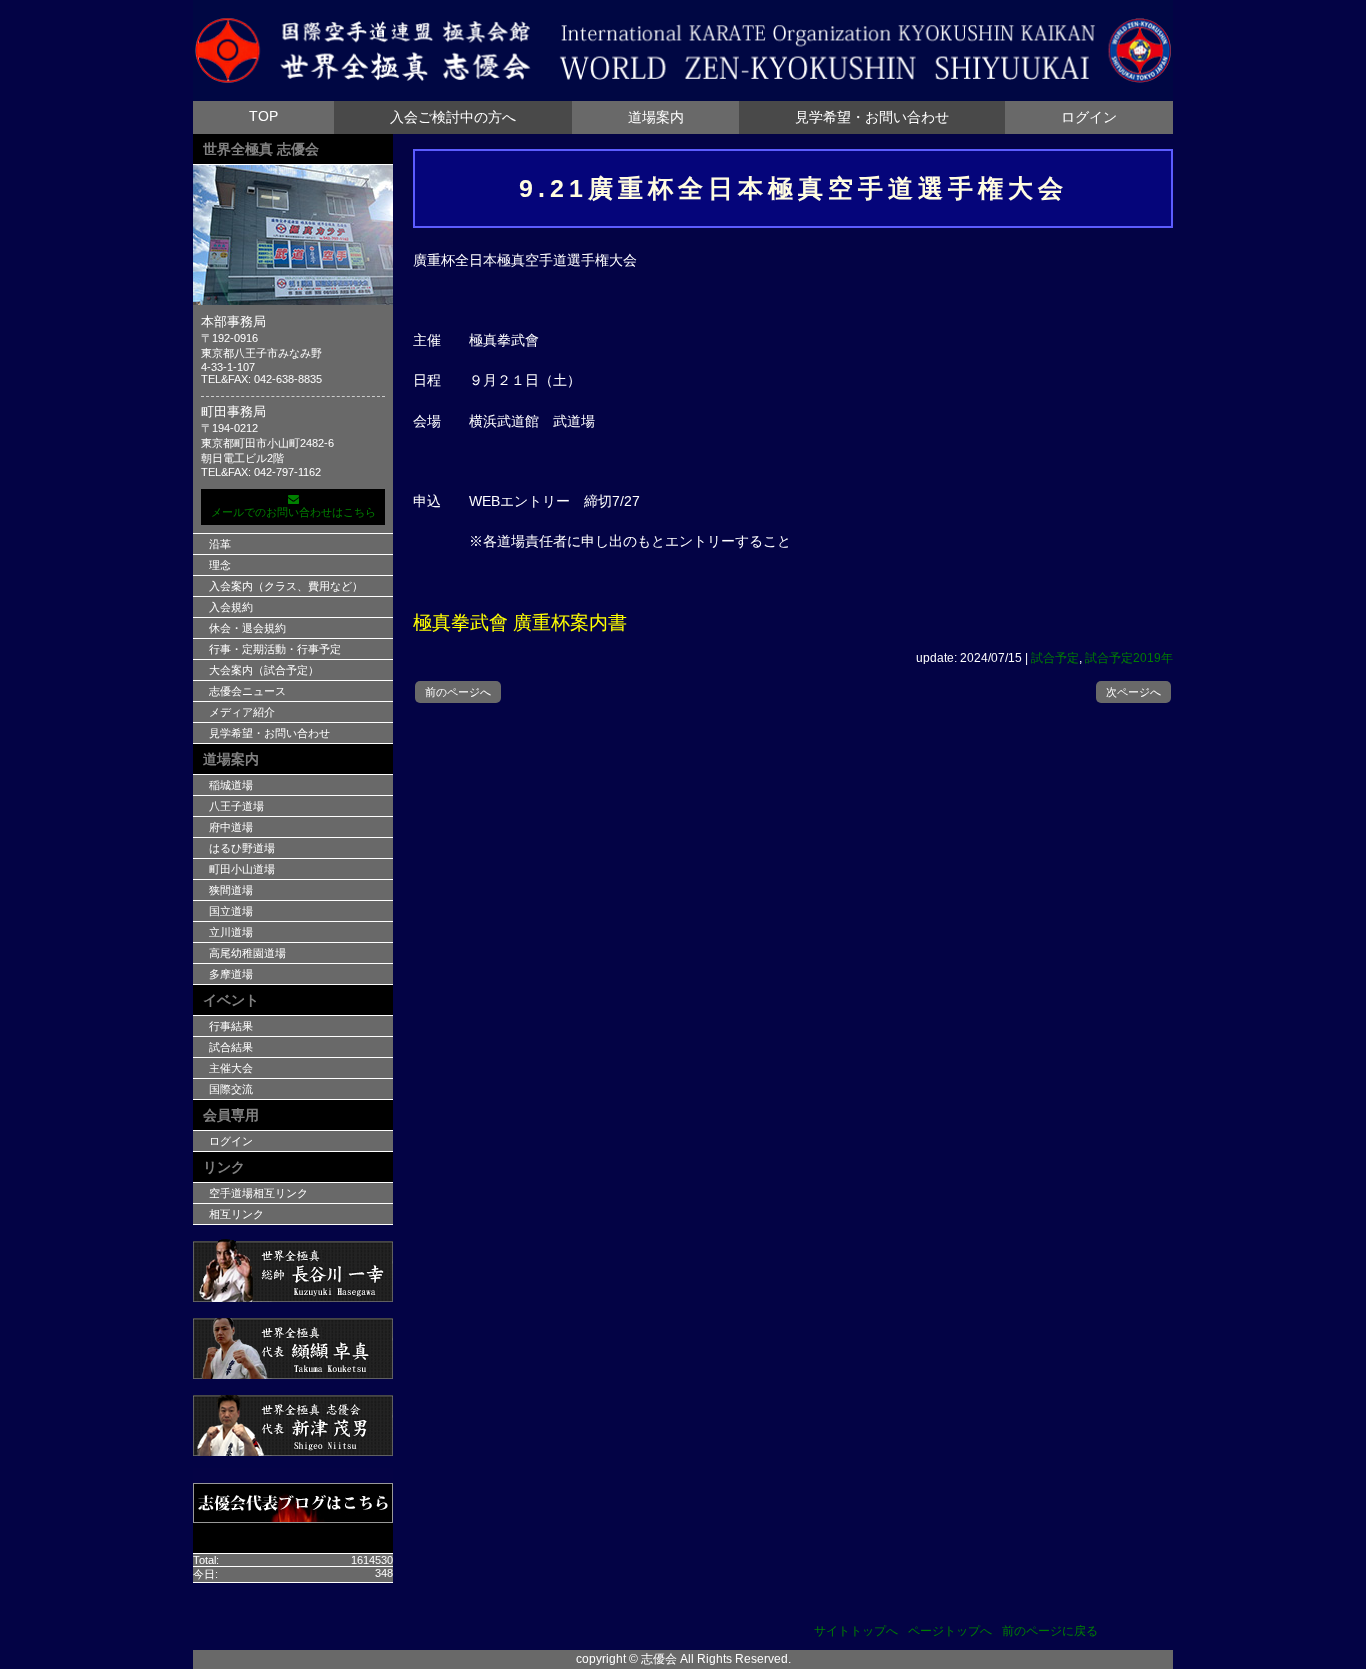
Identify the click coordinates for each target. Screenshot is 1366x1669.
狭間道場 (231, 890)
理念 (220, 565)
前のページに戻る (1050, 1631)
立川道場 (231, 932)
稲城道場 (231, 785)
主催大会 (231, 1068)
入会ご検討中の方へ (453, 117)
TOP (263, 116)
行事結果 (231, 1026)
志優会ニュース (247, 691)
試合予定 (1055, 658)
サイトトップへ (856, 1631)
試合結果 (231, 1047)
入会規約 (231, 607)
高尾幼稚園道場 (247, 953)
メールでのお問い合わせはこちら (293, 512)
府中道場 (231, 827)
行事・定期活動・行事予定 (275, 649)
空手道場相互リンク (258, 1193)
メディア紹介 (242, 712)
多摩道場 (231, 974)
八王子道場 (236, 806)
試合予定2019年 (1129, 658)
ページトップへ (950, 1631)
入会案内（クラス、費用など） (286, 586)
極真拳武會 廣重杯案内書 (520, 622)
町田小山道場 (242, 869)
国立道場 (231, 911)
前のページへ (458, 692)
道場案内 (656, 117)
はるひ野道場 (242, 848)
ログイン (1089, 117)
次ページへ (1133, 692)
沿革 (220, 544)
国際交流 (231, 1089)
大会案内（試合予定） (264, 670)
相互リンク (236, 1214)
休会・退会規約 (247, 628)
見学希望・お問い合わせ (872, 117)
